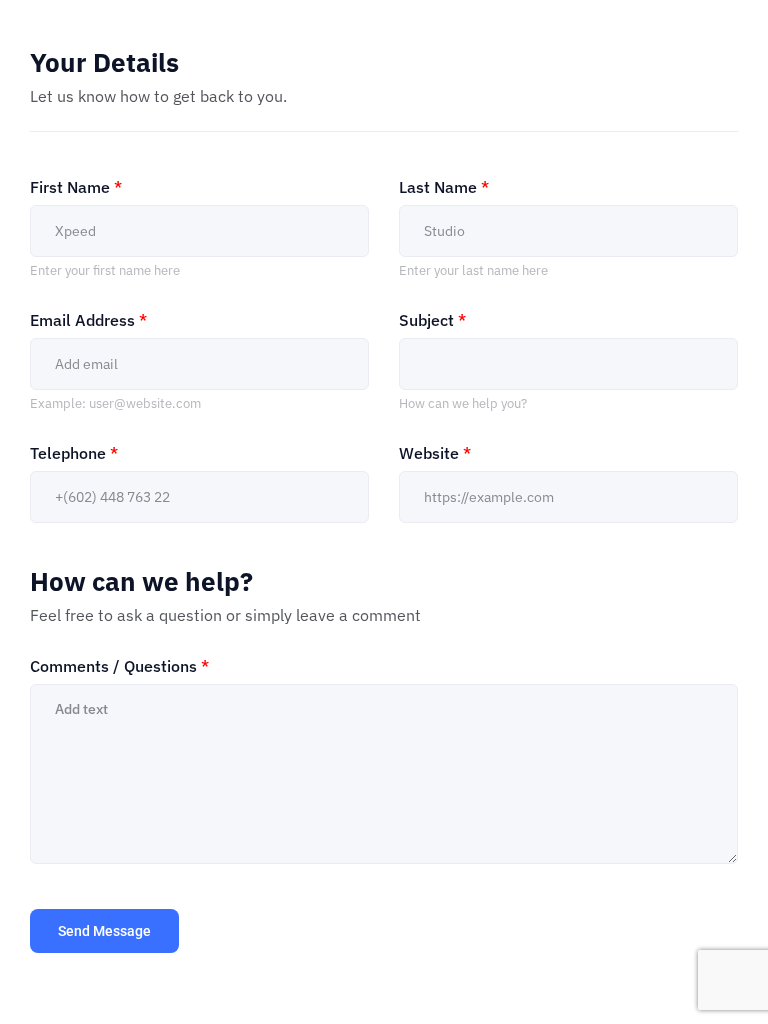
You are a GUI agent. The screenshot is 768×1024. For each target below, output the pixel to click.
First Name (76, 187)
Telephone (74, 453)
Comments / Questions (119, 666)
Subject (432, 320)
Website (435, 453)
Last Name (444, 187)
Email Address (88, 320)
